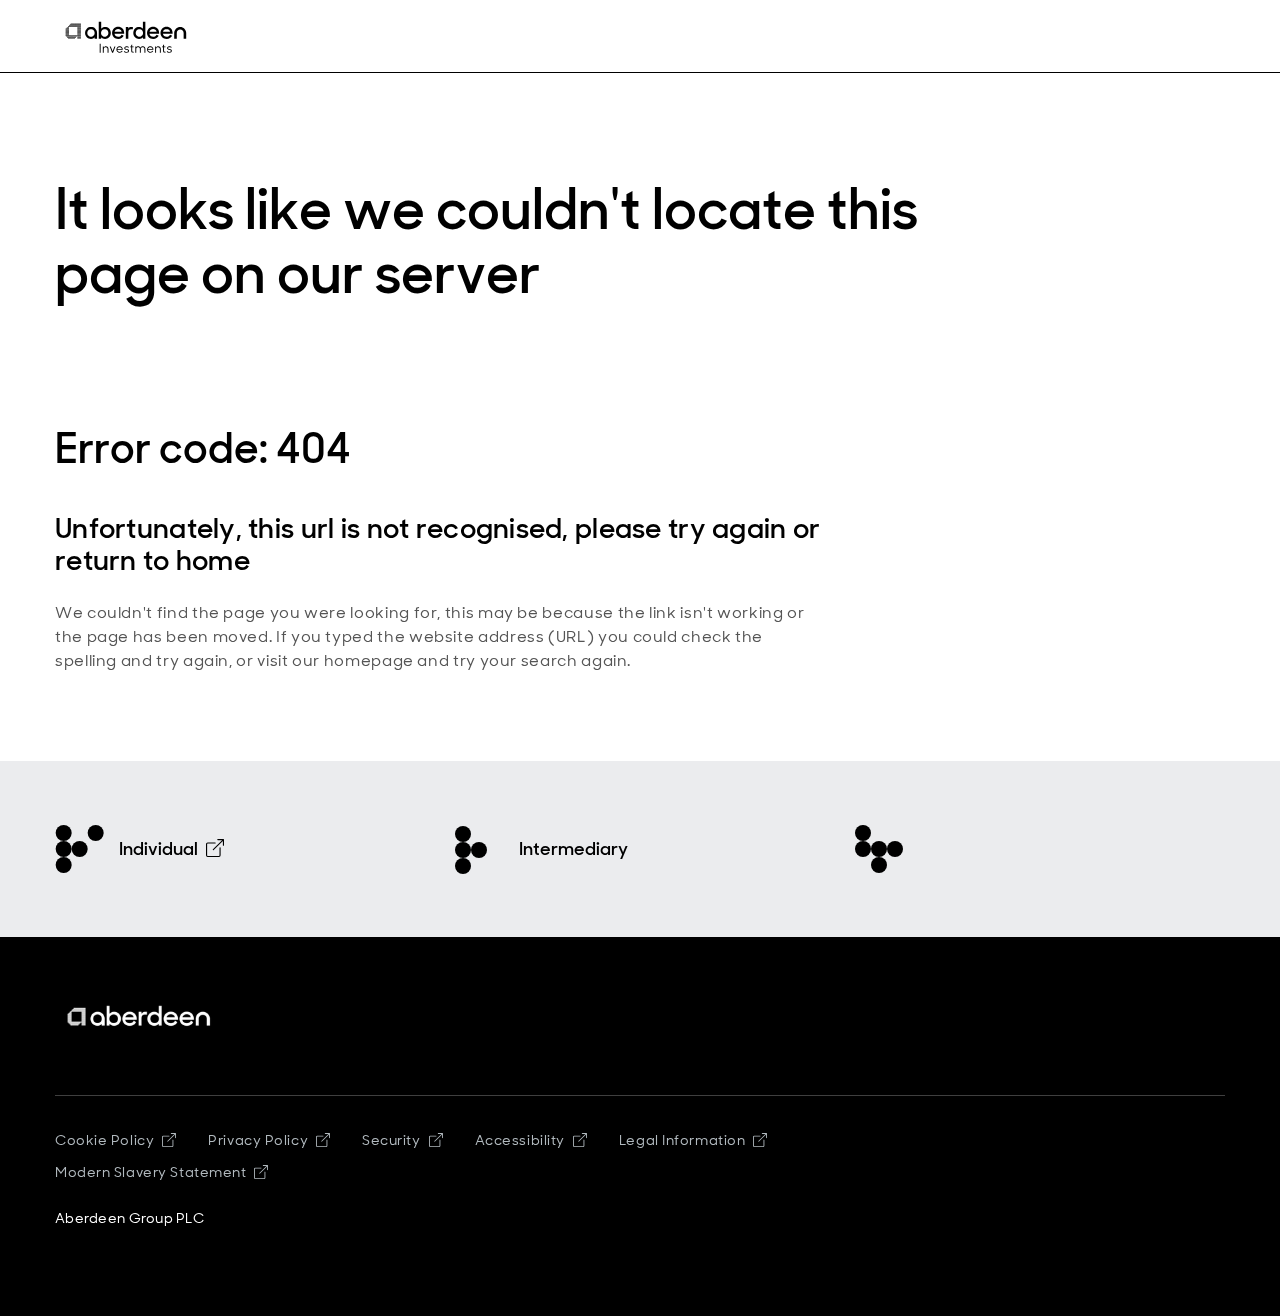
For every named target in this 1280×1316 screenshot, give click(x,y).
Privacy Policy (258, 1140)
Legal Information (682, 1140)
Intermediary (573, 849)
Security (391, 1140)
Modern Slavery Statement (150, 1172)
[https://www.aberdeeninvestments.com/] (140, 1016)
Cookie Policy (104, 1140)
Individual (158, 849)
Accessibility (520, 1140)
